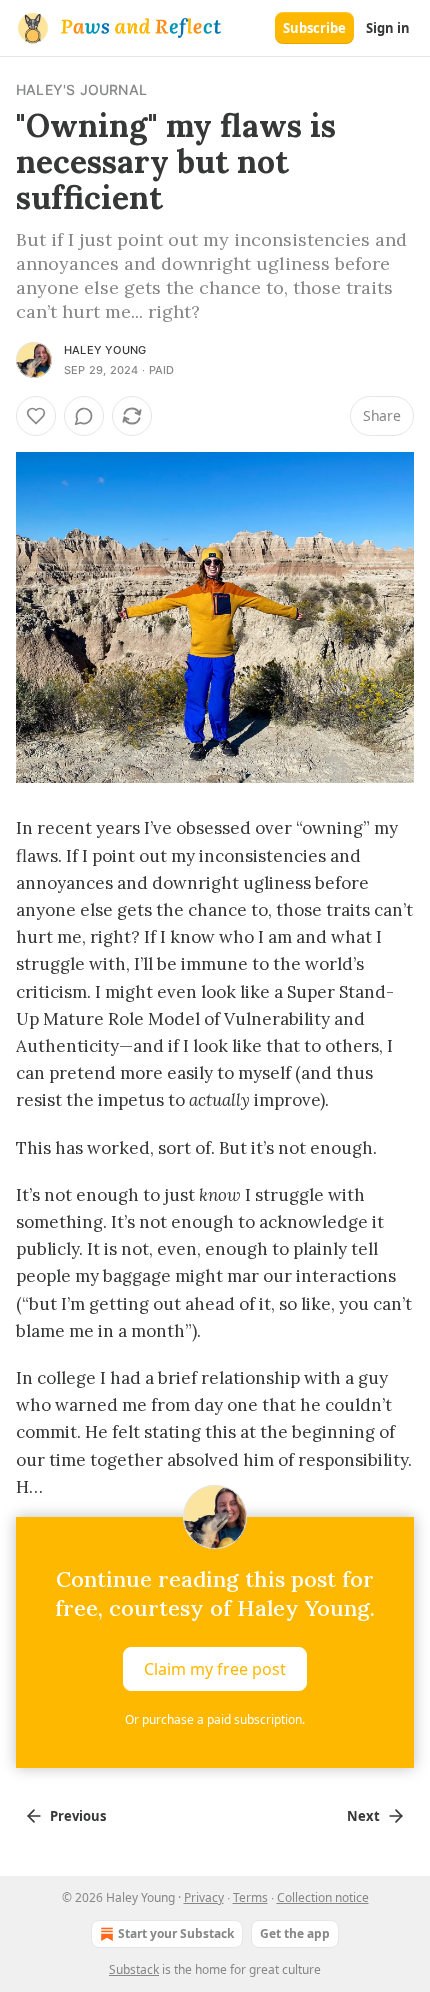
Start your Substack (176, 1933)
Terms (250, 1897)
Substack (134, 1969)
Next (363, 1816)
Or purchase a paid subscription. (215, 1719)
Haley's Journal (81, 89)
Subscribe (314, 28)
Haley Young (105, 350)
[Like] (36, 416)
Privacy (204, 1897)
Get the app (295, 1933)
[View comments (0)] (84, 416)
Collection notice (323, 1897)
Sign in (388, 28)
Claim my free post (215, 1668)
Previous (78, 1816)
